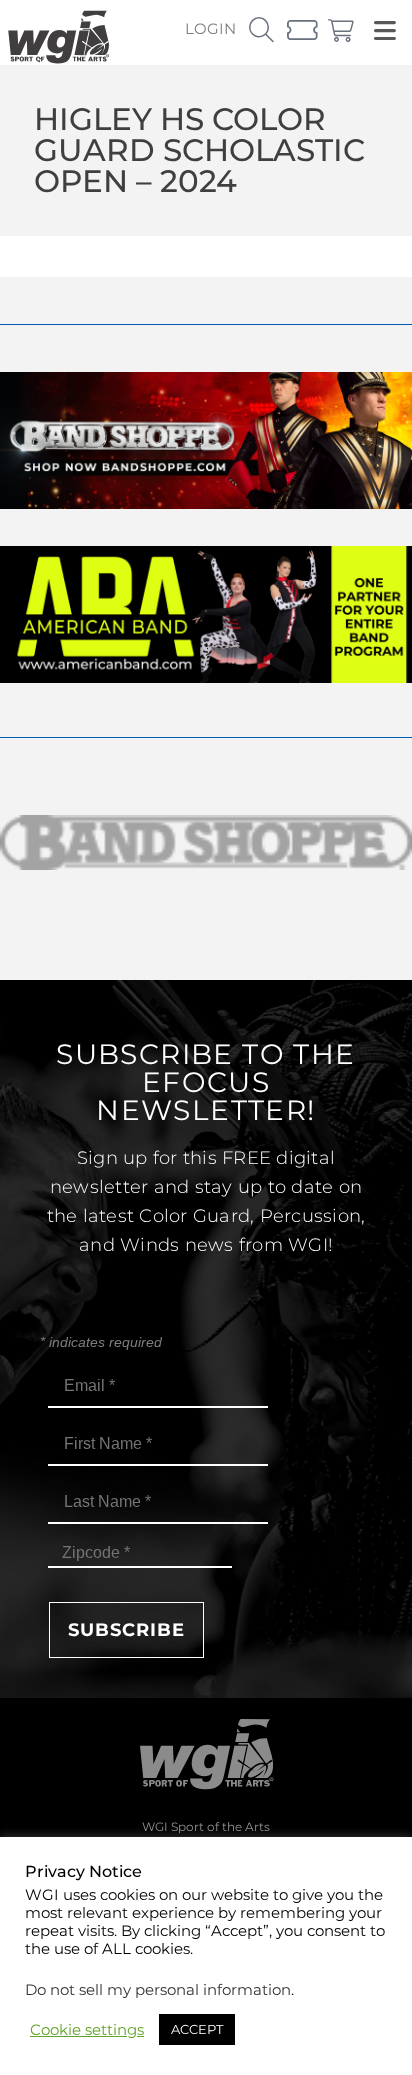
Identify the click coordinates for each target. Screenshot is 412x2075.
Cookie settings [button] (87, 2030)
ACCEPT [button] (197, 2029)
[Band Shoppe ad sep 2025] (206, 503)
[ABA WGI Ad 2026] (206, 677)
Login (210, 28)
